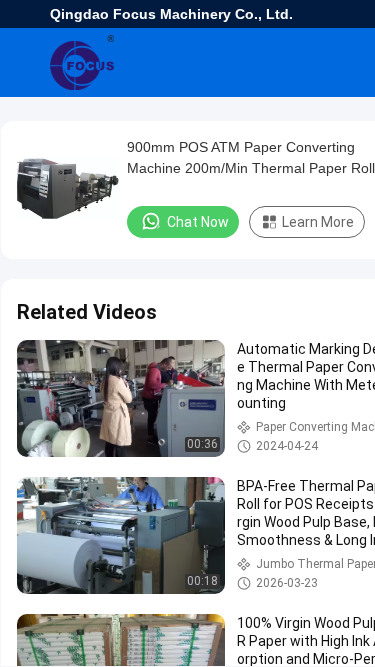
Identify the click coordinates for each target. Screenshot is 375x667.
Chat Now (198, 222)
